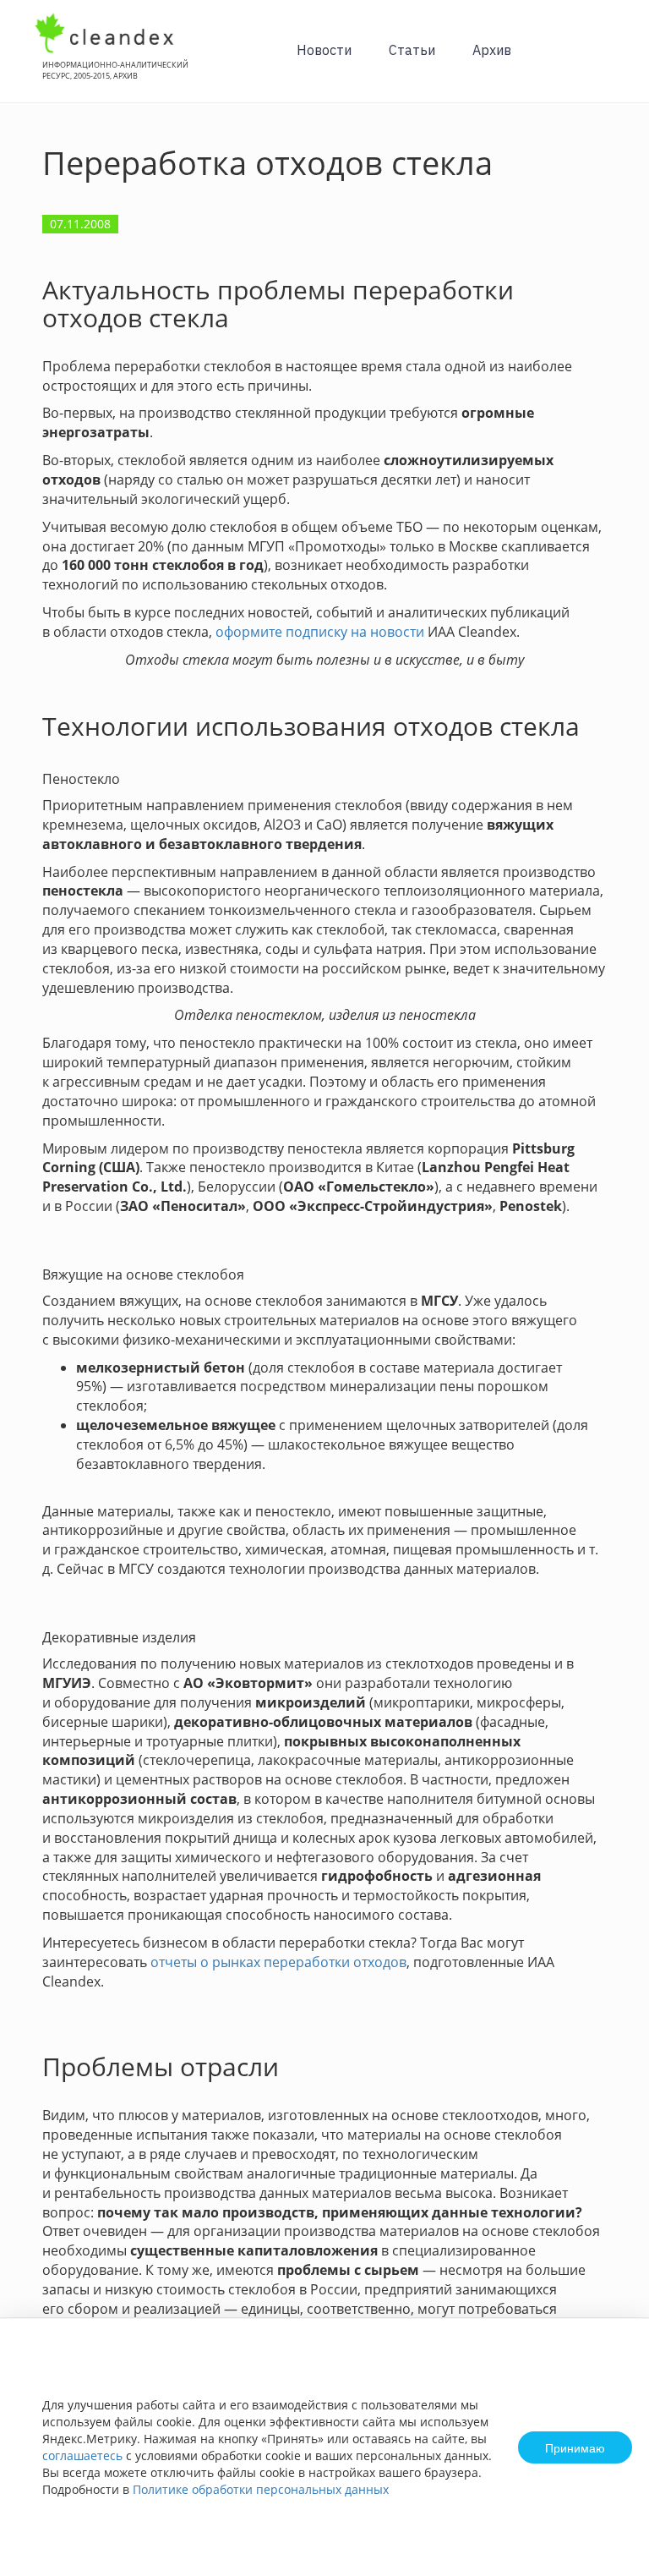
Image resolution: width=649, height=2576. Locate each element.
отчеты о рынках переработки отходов (278, 1962)
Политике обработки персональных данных (261, 2489)
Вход (610, 60)
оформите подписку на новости (320, 632)
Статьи (412, 50)
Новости (324, 50)
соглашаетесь (82, 2455)
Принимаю (575, 2447)
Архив (492, 50)
